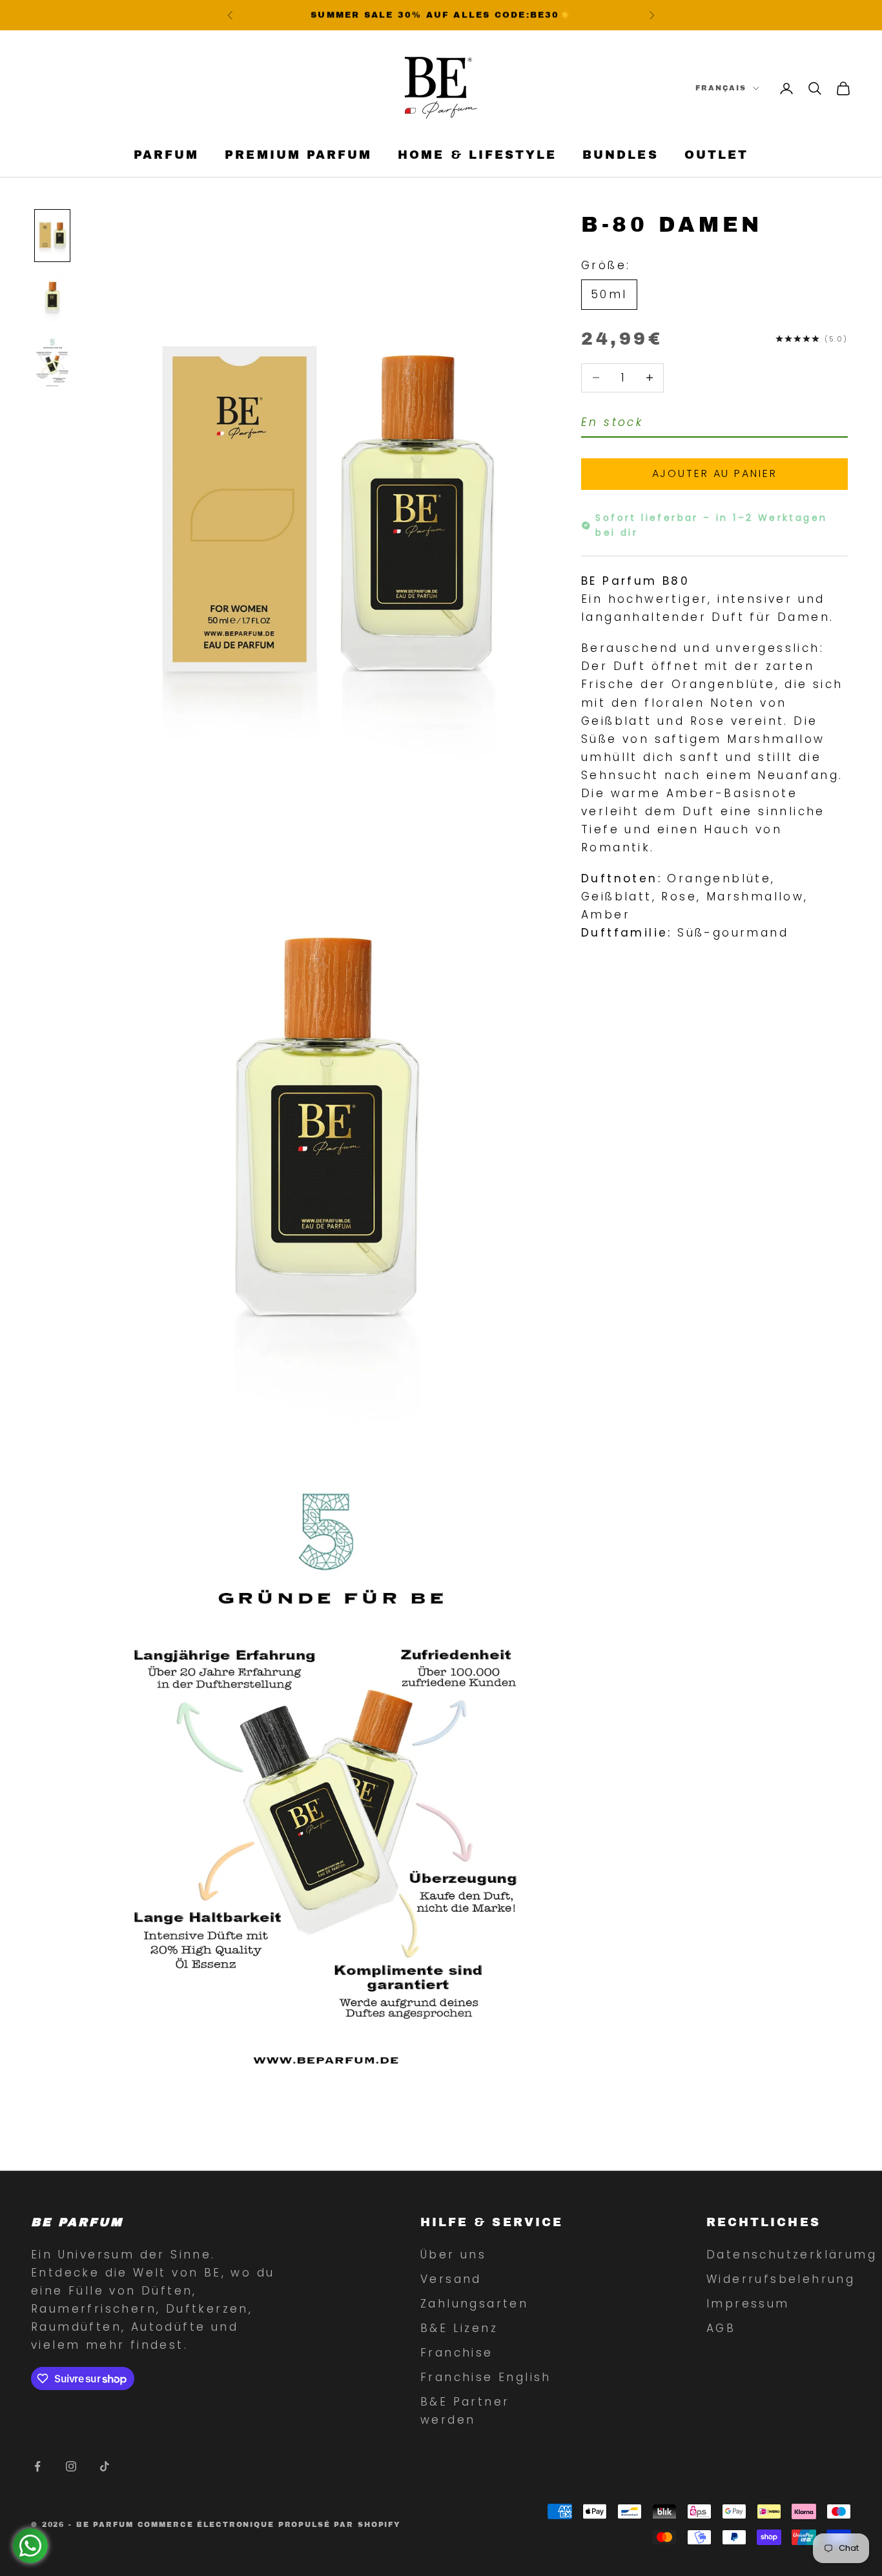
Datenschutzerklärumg (792, 2255)
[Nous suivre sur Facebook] (37, 2466)
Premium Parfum (298, 156)
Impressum (748, 2304)
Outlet (716, 156)
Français (721, 88)
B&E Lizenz (459, 2328)
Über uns (453, 2255)
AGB (721, 2328)
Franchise (457, 2353)
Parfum (166, 156)
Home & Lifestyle (477, 156)
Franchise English (486, 2377)
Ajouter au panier (715, 473)
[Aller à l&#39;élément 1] (52, 236)
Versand (451, 2279)
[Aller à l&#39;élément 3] (52, 362)
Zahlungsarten (474, 2304)
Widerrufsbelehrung (781, 2279)
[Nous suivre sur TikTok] (105, 2466)
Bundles (620, 156)
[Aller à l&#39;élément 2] (52, 299)
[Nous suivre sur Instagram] (71, 2466)
